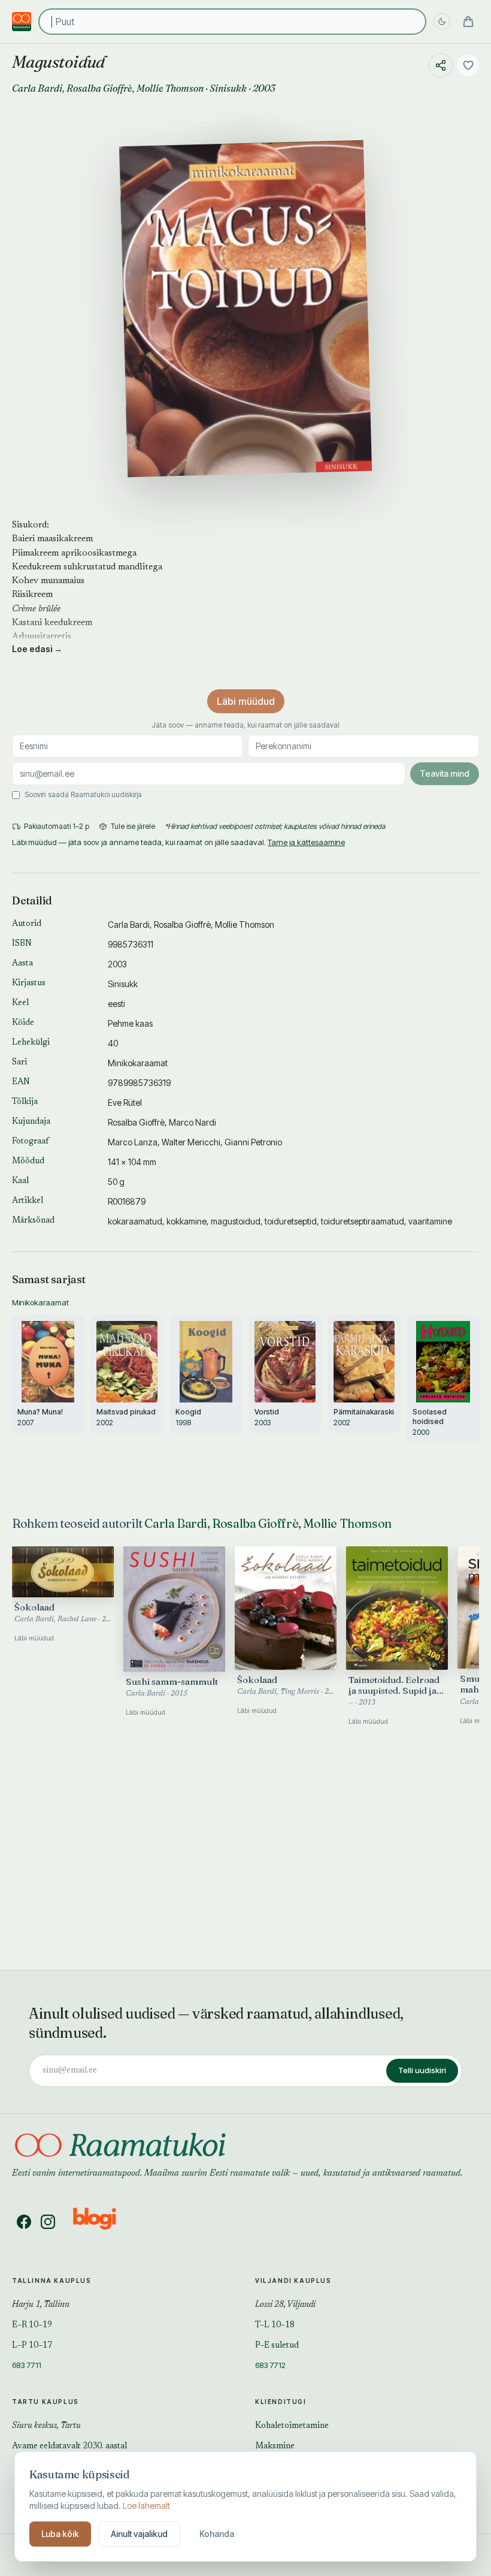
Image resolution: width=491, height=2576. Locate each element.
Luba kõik (60, 2534)
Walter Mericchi (191, 1142)
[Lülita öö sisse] (442, 22)
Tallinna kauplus (52, 2281)
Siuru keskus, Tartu (46, 2426)
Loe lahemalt (146, 2506)
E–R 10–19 (32, 2325)
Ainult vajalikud (139, 2534)
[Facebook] (24, 2222)
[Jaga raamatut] (441, 65)
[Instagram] (48, 2222)
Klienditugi (281, 2402)
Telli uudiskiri (422, 2070)
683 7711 (27, 2365)
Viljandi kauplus (293, 2281)
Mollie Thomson (170, 88)
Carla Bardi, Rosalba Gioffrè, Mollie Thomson (268, 1523)
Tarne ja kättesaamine (306, 842)
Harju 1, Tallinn (41, 2305)
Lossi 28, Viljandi (285, 2305)
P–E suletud (277, 2346)
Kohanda (217, 2534)
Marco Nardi (193, 1122)
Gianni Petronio (253, 1142)
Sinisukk (228, 88)
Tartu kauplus (46, 2402)
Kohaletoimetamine (292, 2426)
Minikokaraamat (138, 1063)
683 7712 (270, 2365)
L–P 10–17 (32, 2346)
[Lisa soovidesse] (468, 65)
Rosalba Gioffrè (99, 88)
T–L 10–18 (275, 2325)
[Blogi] (102, 2222)
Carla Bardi (37, 88)
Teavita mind (445, 773)
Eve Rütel (125, 1103)
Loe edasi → (37, 649)
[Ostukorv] (468, 22)
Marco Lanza (133, 1142)
